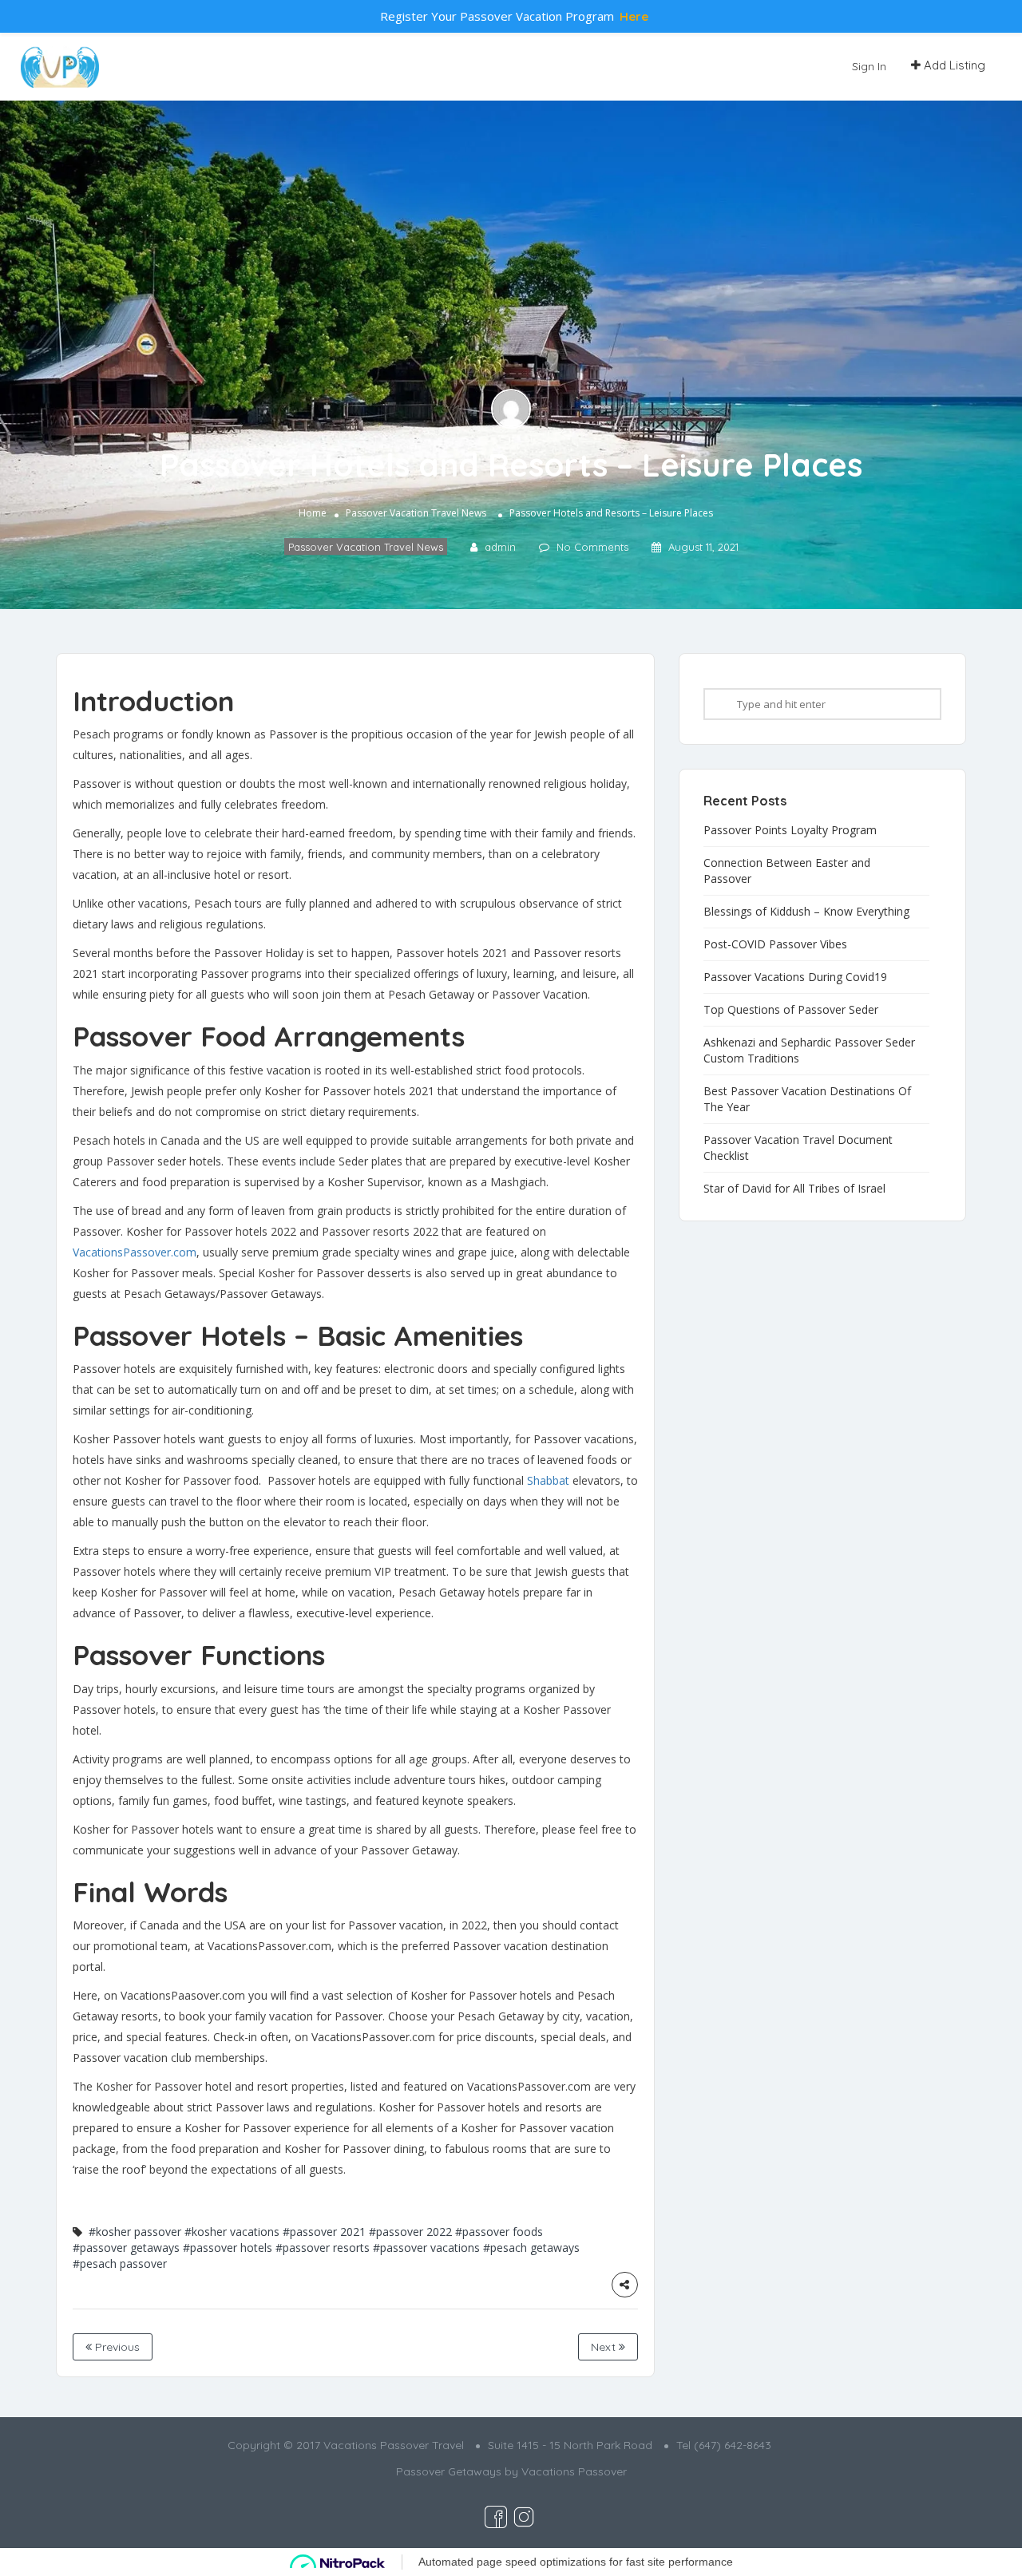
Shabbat (548, 1480)
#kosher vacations (232, 2232)
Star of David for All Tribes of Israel (794, 1188)
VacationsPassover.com (135, 1252)
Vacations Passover (574, 2471)
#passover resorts (323, 2248)
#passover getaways (126, 2248)
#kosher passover (135, 2232)
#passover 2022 (410, 2232)
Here (634, 16)
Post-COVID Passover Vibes (775, 944)
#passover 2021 (324, 2232)
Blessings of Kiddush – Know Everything (806, 911)
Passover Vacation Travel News (416, 513)
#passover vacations (426, 2248)
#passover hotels (228, 2248)
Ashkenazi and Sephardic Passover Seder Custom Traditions (809, 1050)
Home (313, 513)
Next (605, 2347)
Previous (116, 2347)
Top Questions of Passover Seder (791, 1009)
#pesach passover (120, 2263)
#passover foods (499, 2232)
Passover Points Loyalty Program (790, 830)
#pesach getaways (531, 2248)
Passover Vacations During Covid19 (795, 977)
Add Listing (953, 65)
